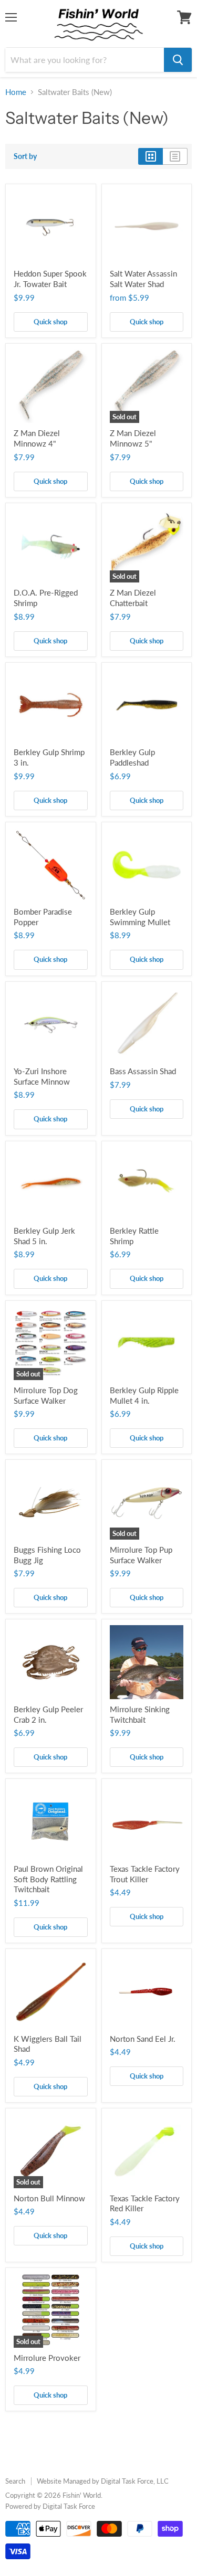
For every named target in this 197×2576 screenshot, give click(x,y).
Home (16, 92)
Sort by (25, 156)
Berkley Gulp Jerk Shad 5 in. (44, 1236)
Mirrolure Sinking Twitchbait (140, 1714)
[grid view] (151, 156)
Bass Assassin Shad (143, 1071)
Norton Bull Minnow (49, 2198)
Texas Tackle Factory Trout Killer (145, 1874)
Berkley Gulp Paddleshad (132, 757)
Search (15, 2481)
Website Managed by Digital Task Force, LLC (103, 2481)
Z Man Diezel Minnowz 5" (133, 438)
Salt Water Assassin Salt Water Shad (143, 279)
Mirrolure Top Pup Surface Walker (141, 1555)
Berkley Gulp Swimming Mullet (140, 917)
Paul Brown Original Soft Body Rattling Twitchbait (48, 1879)
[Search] (178, 60)
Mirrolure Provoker (47, 2358)
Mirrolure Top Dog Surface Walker (46, 1395)
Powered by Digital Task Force (50, 2506)
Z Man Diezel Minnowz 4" (37, 438)
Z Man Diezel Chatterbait (133, 598)
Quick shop (50, 322)
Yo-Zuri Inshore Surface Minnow (42, 1076)
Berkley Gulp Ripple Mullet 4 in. (144, 1395)
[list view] (175, 156)
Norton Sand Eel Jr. (143, 2039)
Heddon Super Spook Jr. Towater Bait (50, 279)
